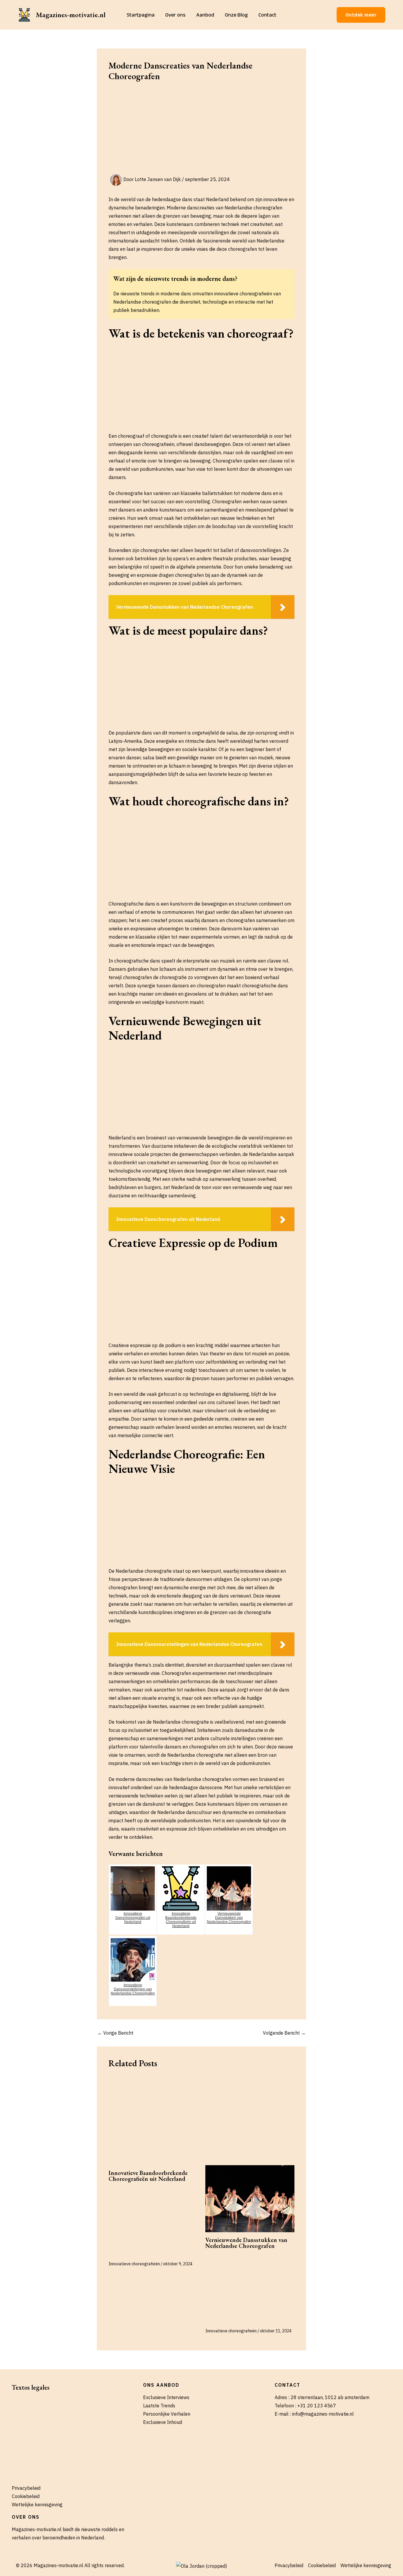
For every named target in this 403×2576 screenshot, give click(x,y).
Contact (267, 15)
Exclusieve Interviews (166, 2397)
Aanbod (205, 15)
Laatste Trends (159, 2406)
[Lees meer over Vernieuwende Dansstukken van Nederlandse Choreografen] (250, 2199)
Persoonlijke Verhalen (167, 2414)
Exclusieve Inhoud (163, 2422)
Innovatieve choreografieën (134, 2264)
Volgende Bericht (284, 2033)
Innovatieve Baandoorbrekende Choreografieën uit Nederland (148, 2176)
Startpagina (141, 15)
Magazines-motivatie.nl (71, 15)
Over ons (175, 15)
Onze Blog (236, 15)
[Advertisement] (201, 130)
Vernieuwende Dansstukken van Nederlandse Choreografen (246, 2243)
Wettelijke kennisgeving (37, 2505)
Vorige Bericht (115, 2033)
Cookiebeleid (26, 2496)
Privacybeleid (26, 2488)
